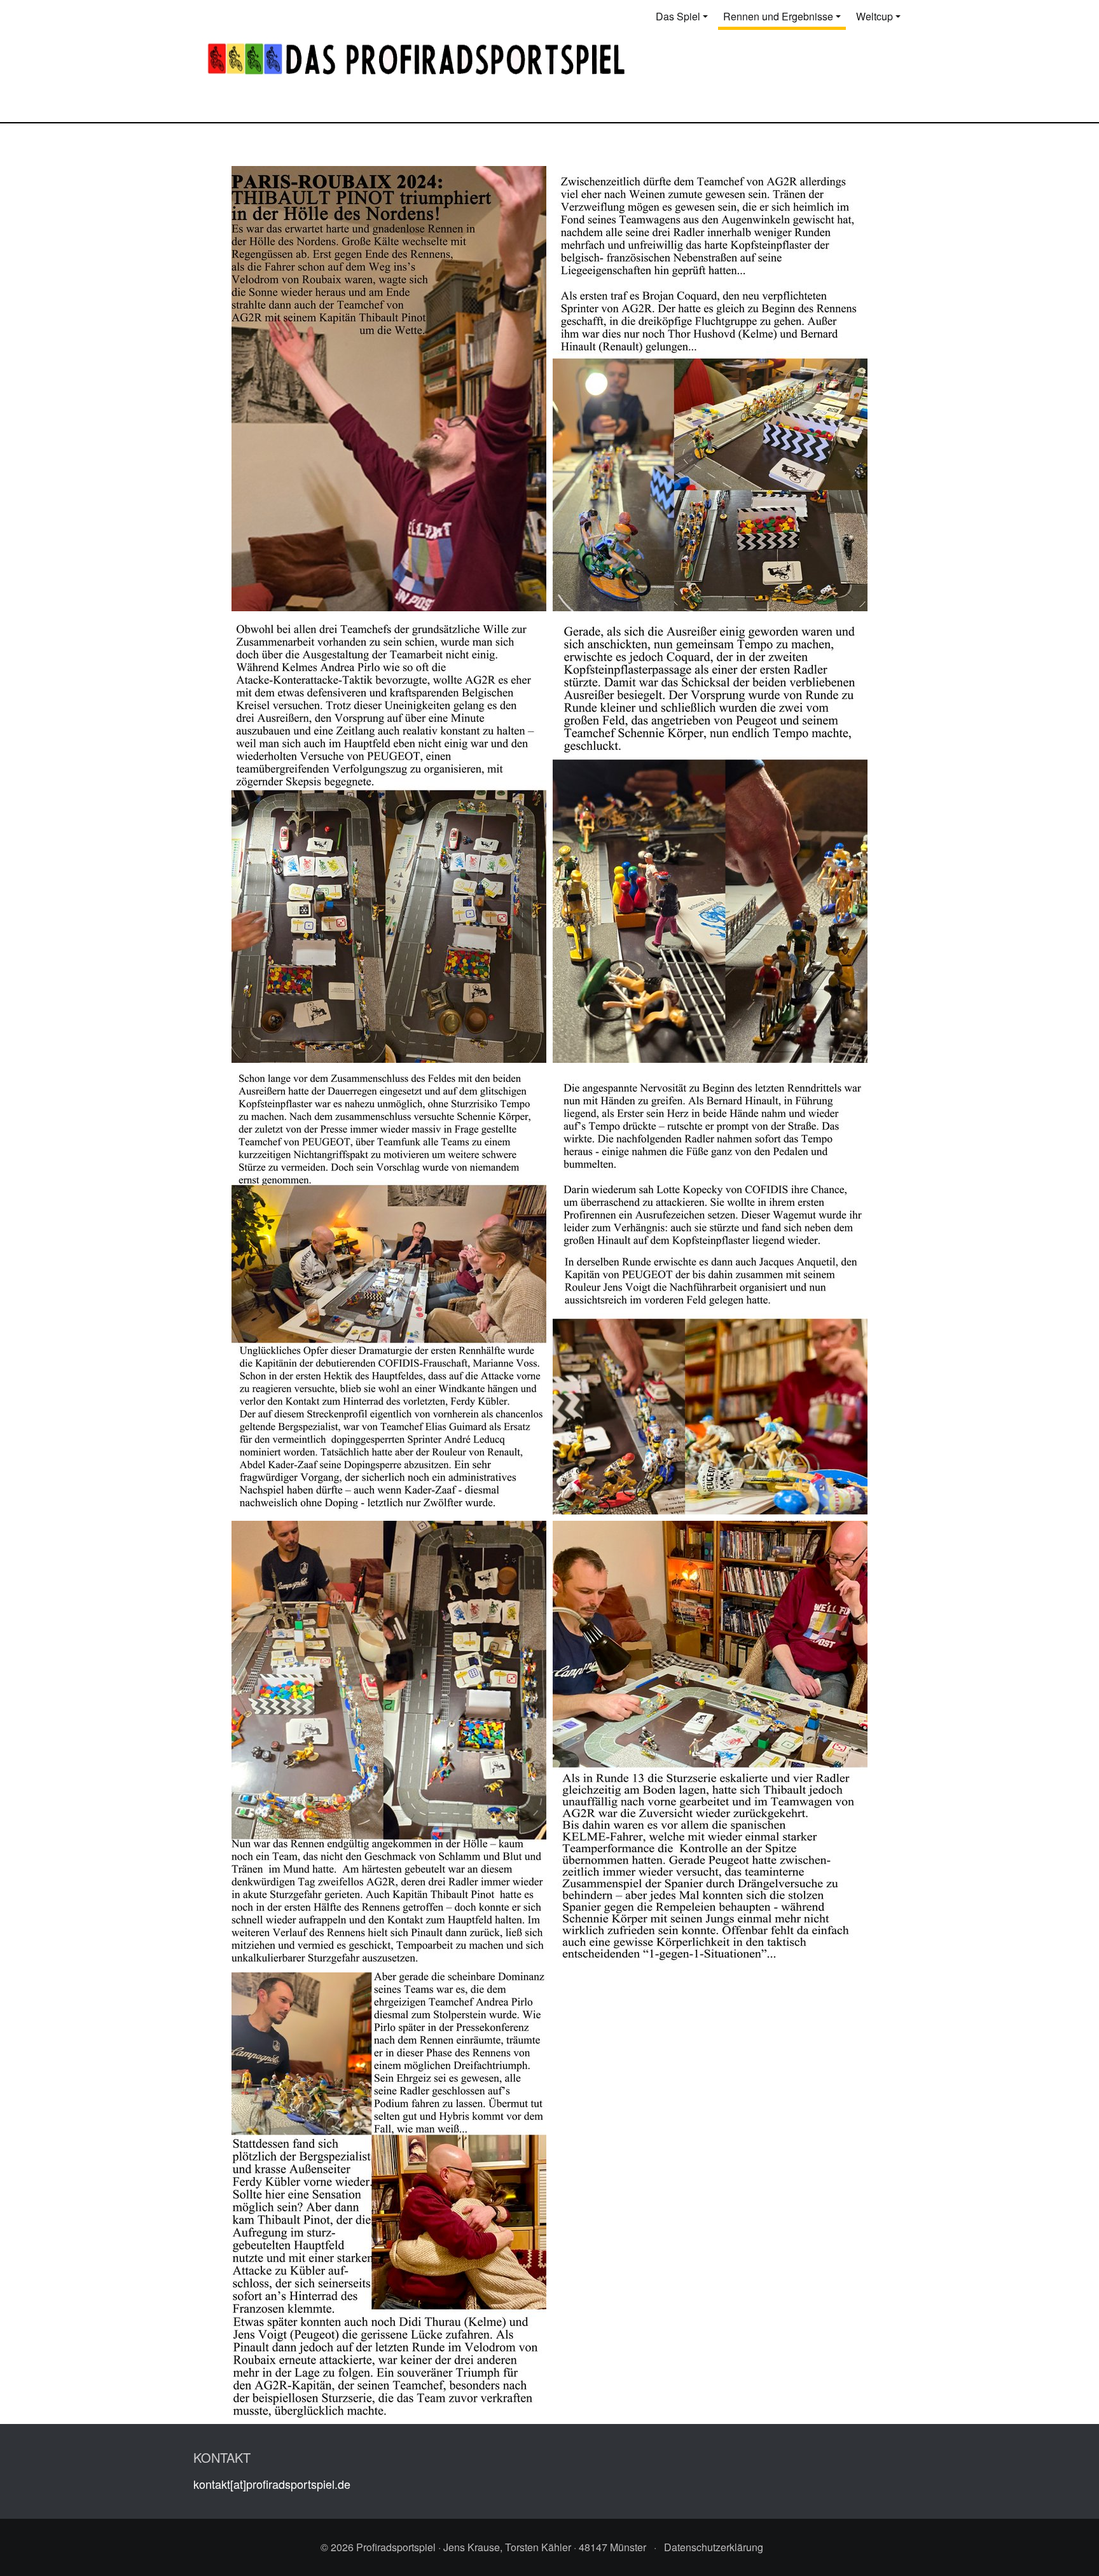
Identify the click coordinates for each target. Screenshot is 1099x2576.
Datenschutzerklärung (714, 2547)
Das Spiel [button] (678, 16)
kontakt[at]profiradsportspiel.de (272, 2484)
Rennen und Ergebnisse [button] (778, 16)
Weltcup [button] (874, 16)
